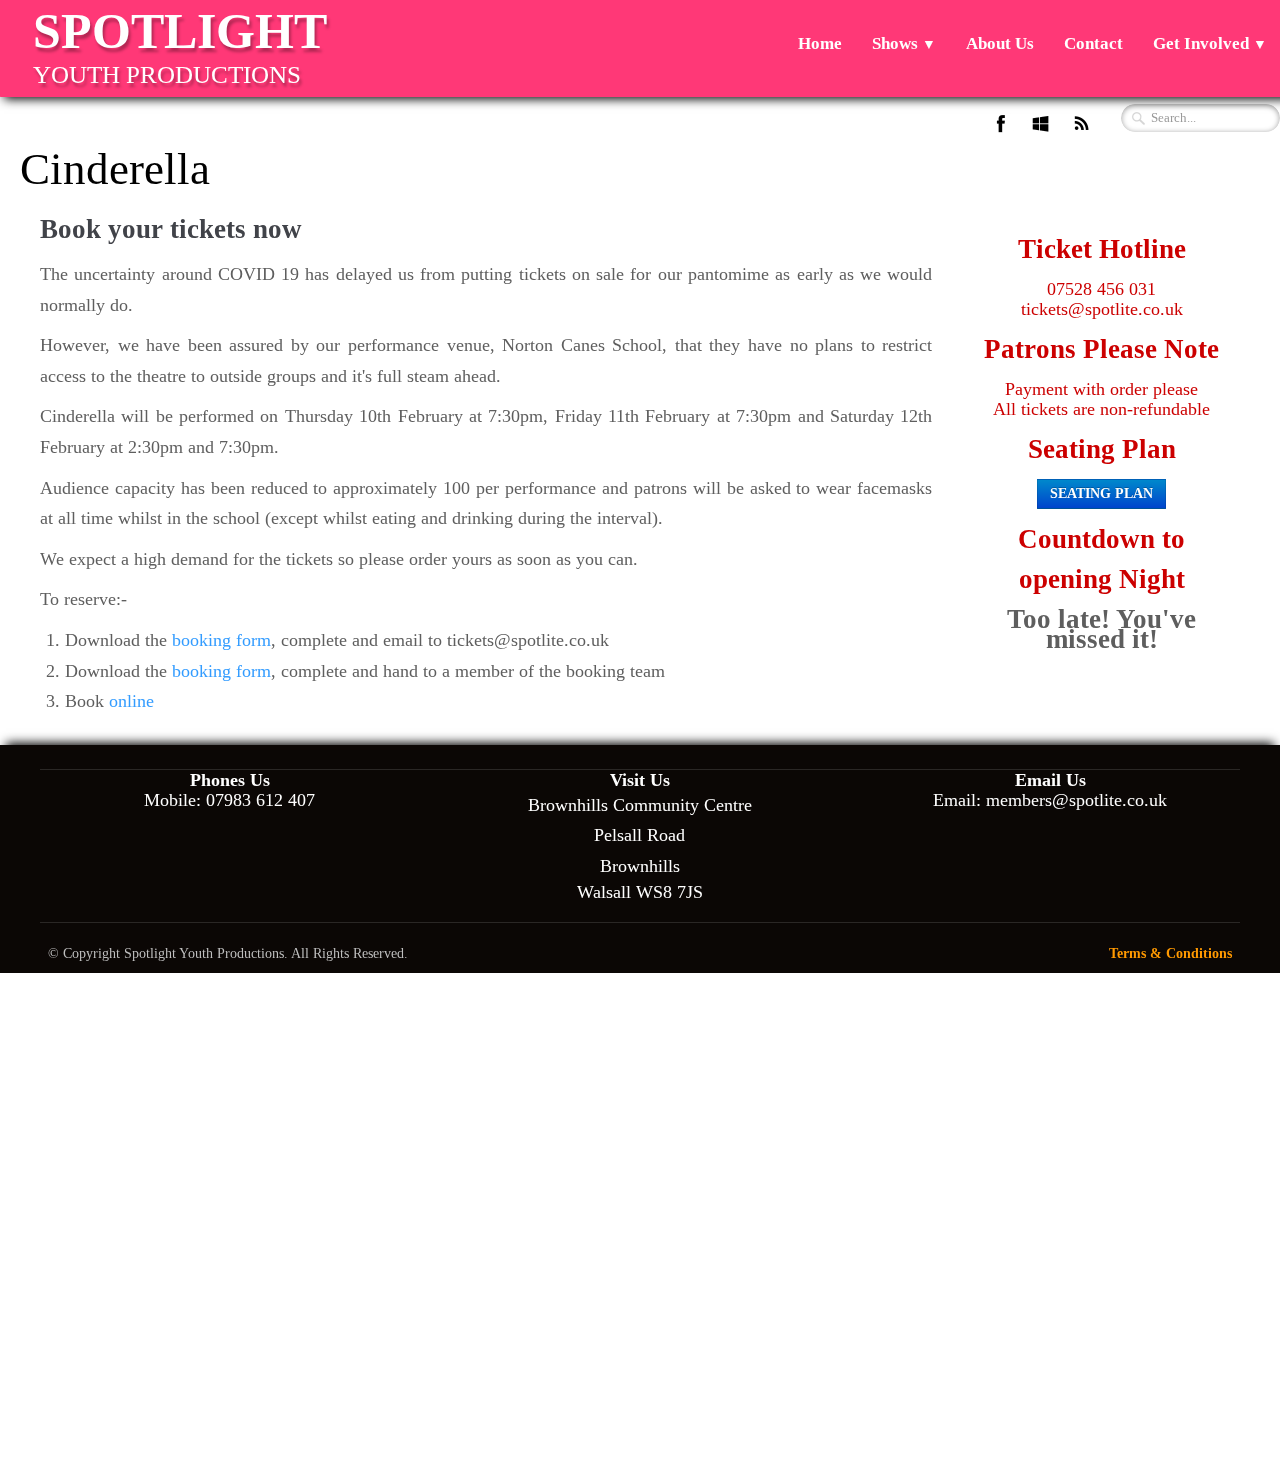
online (131, 701)
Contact (1093, 43)
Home (820, 43)
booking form (221, 640)
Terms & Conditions (1170, 953)
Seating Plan (1101, 493)
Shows (904, 43)
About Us (1000, 43)
